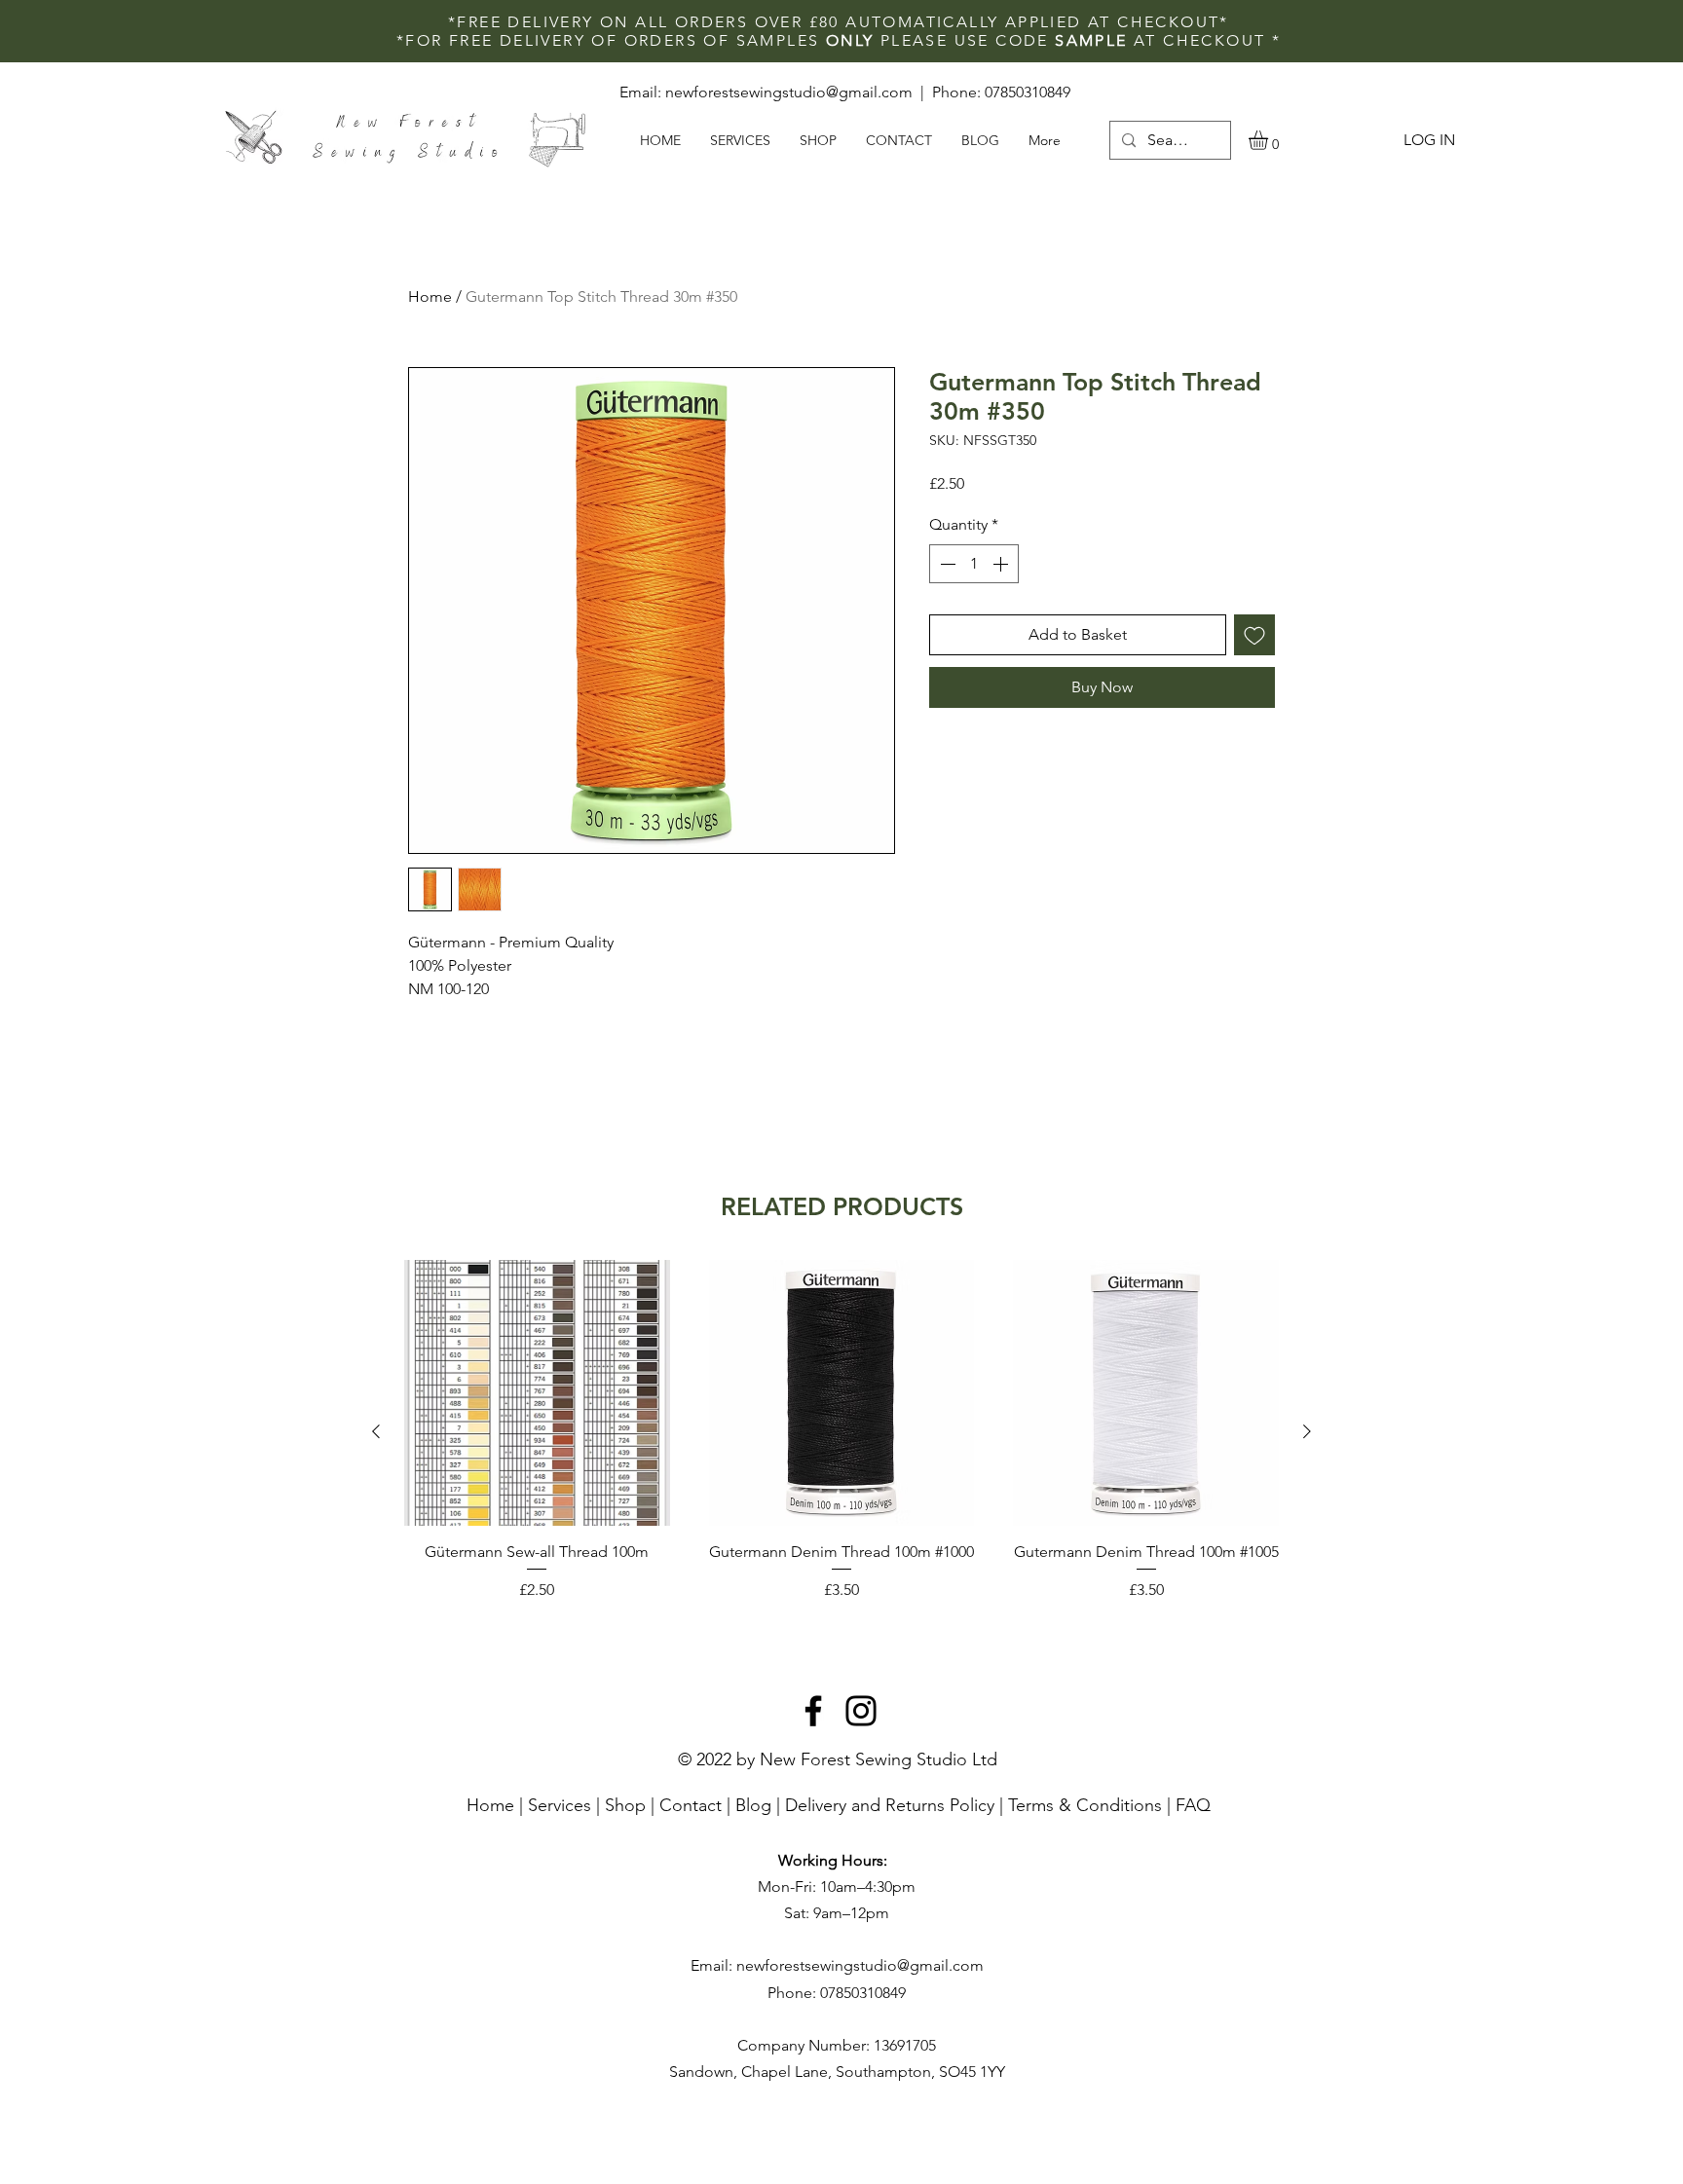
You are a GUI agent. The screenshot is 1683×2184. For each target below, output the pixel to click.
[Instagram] (861, 1711)
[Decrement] (946, 564)
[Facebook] (813, 1711)
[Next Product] (1307, 1431)
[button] (1270, 140)
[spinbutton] (974, 564)
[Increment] (1002, 564)
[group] (841, 1431)
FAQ (1193, 1805)
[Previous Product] (376, 1431)
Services (560, 1805)
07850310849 (1028, 92)
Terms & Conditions (1085, 1805)
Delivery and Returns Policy (890, 1805)
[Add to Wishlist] (1254, 635)
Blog (753, 1805)
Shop (625, 1805)
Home (430, 296)
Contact (691, 1805)
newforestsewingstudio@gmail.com (789, 92)
